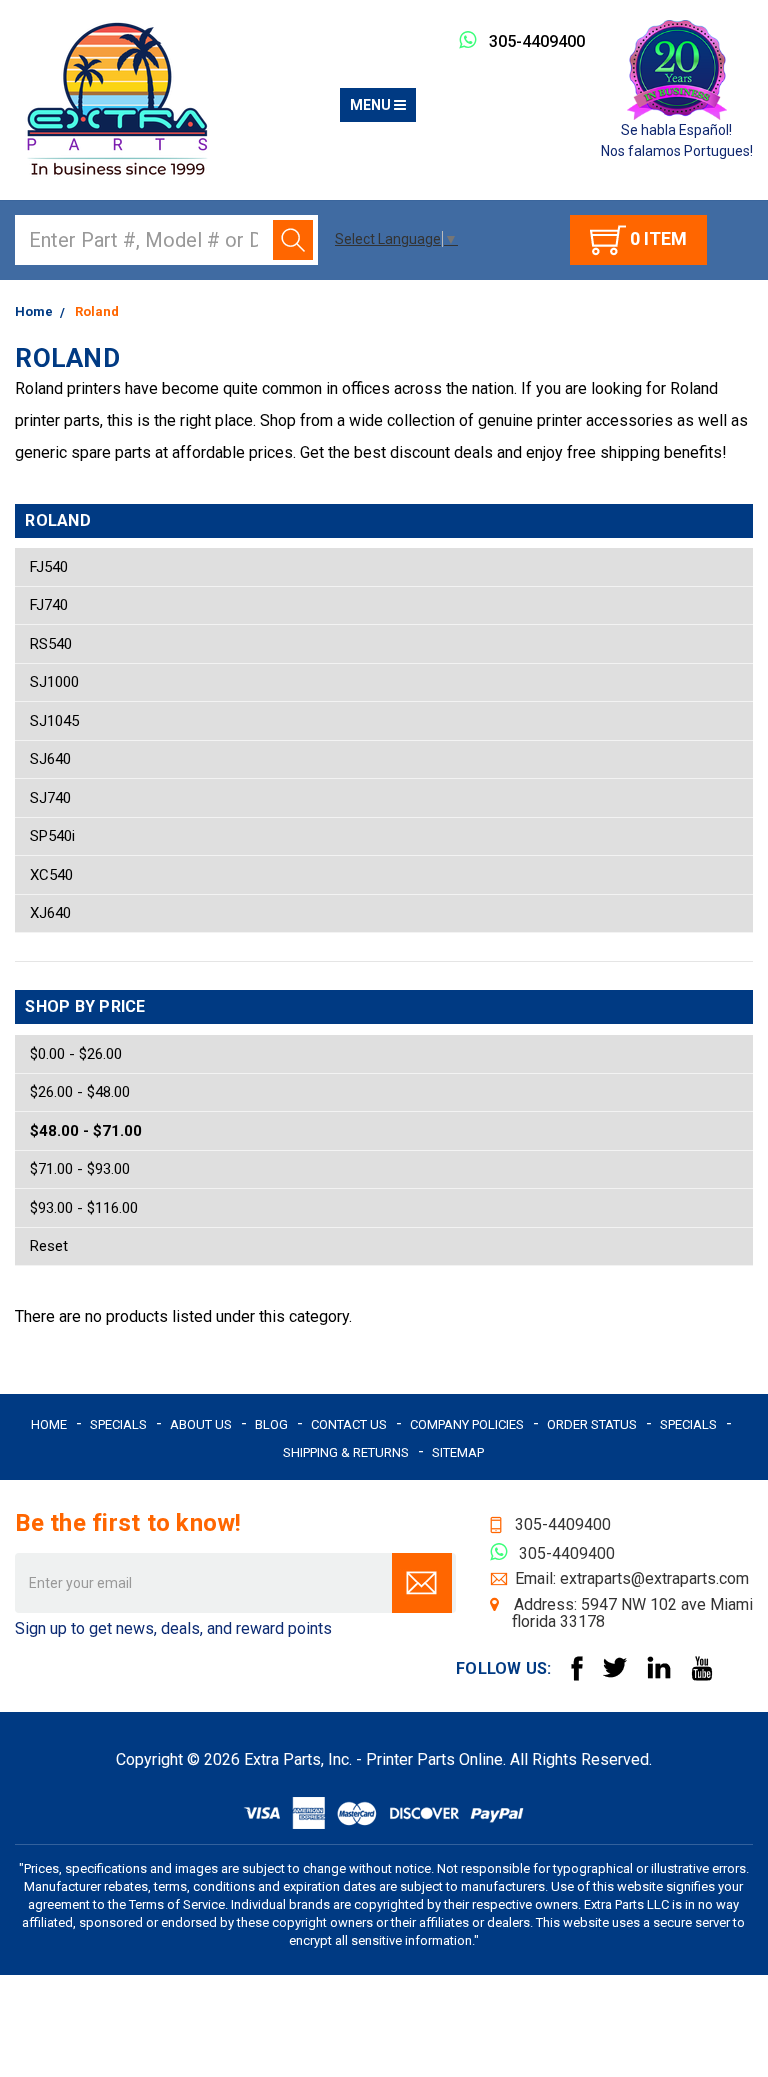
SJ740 (50, 798)
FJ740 (49, 605)
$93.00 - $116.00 (84, 1208)
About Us (201, 1424)
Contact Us (349, 1424)
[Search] (293, 240)
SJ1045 (54, 721)
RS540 (51, 644)
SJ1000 (54, 682)
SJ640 (50, 759)
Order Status (592, 1424)
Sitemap (458, 1452)
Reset (49, 1246)
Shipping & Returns (346, 1452)
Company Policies (467, 1424)
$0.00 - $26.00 (76, 1054)
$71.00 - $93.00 (80, 1169)
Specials (118, 1424)
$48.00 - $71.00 (86, 1131)
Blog (271, 1424)
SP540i (52, 836)
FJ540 (49, 567)
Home (49, 1424)
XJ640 (50, 913)
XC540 (51, 875)
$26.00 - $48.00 (80, 1092)
